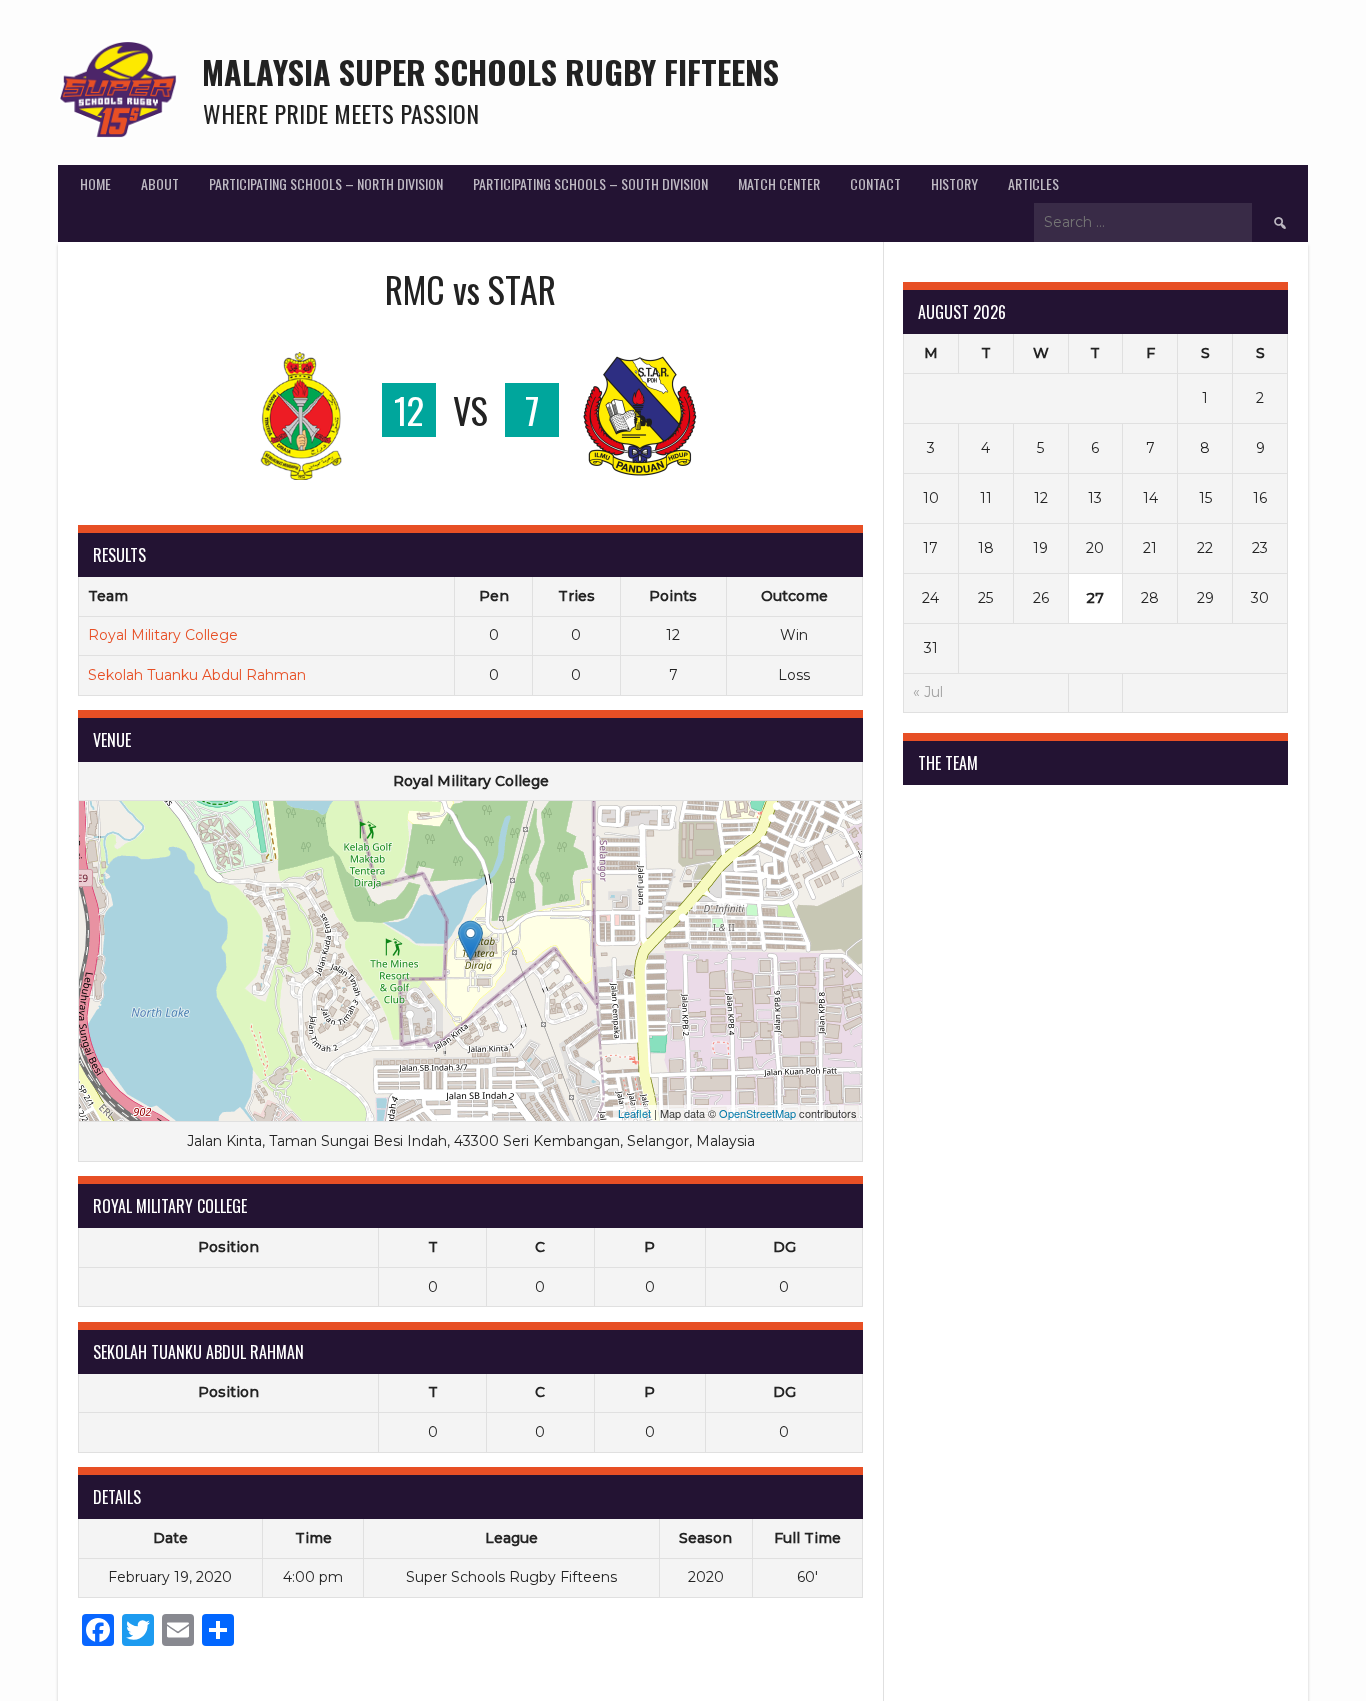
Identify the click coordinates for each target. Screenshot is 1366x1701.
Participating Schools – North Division (326, 183)
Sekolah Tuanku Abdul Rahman (197, 675)
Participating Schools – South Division (590, 183)
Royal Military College (163, 635)
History (954, 183)
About (160, 183)
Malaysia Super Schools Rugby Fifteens (490, 71)
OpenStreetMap (757, 1113)
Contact (875, 183)
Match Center (779, 183)
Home (95, 183)
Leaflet (634, 1113)
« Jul (928, 692)
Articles (1033, 183)
